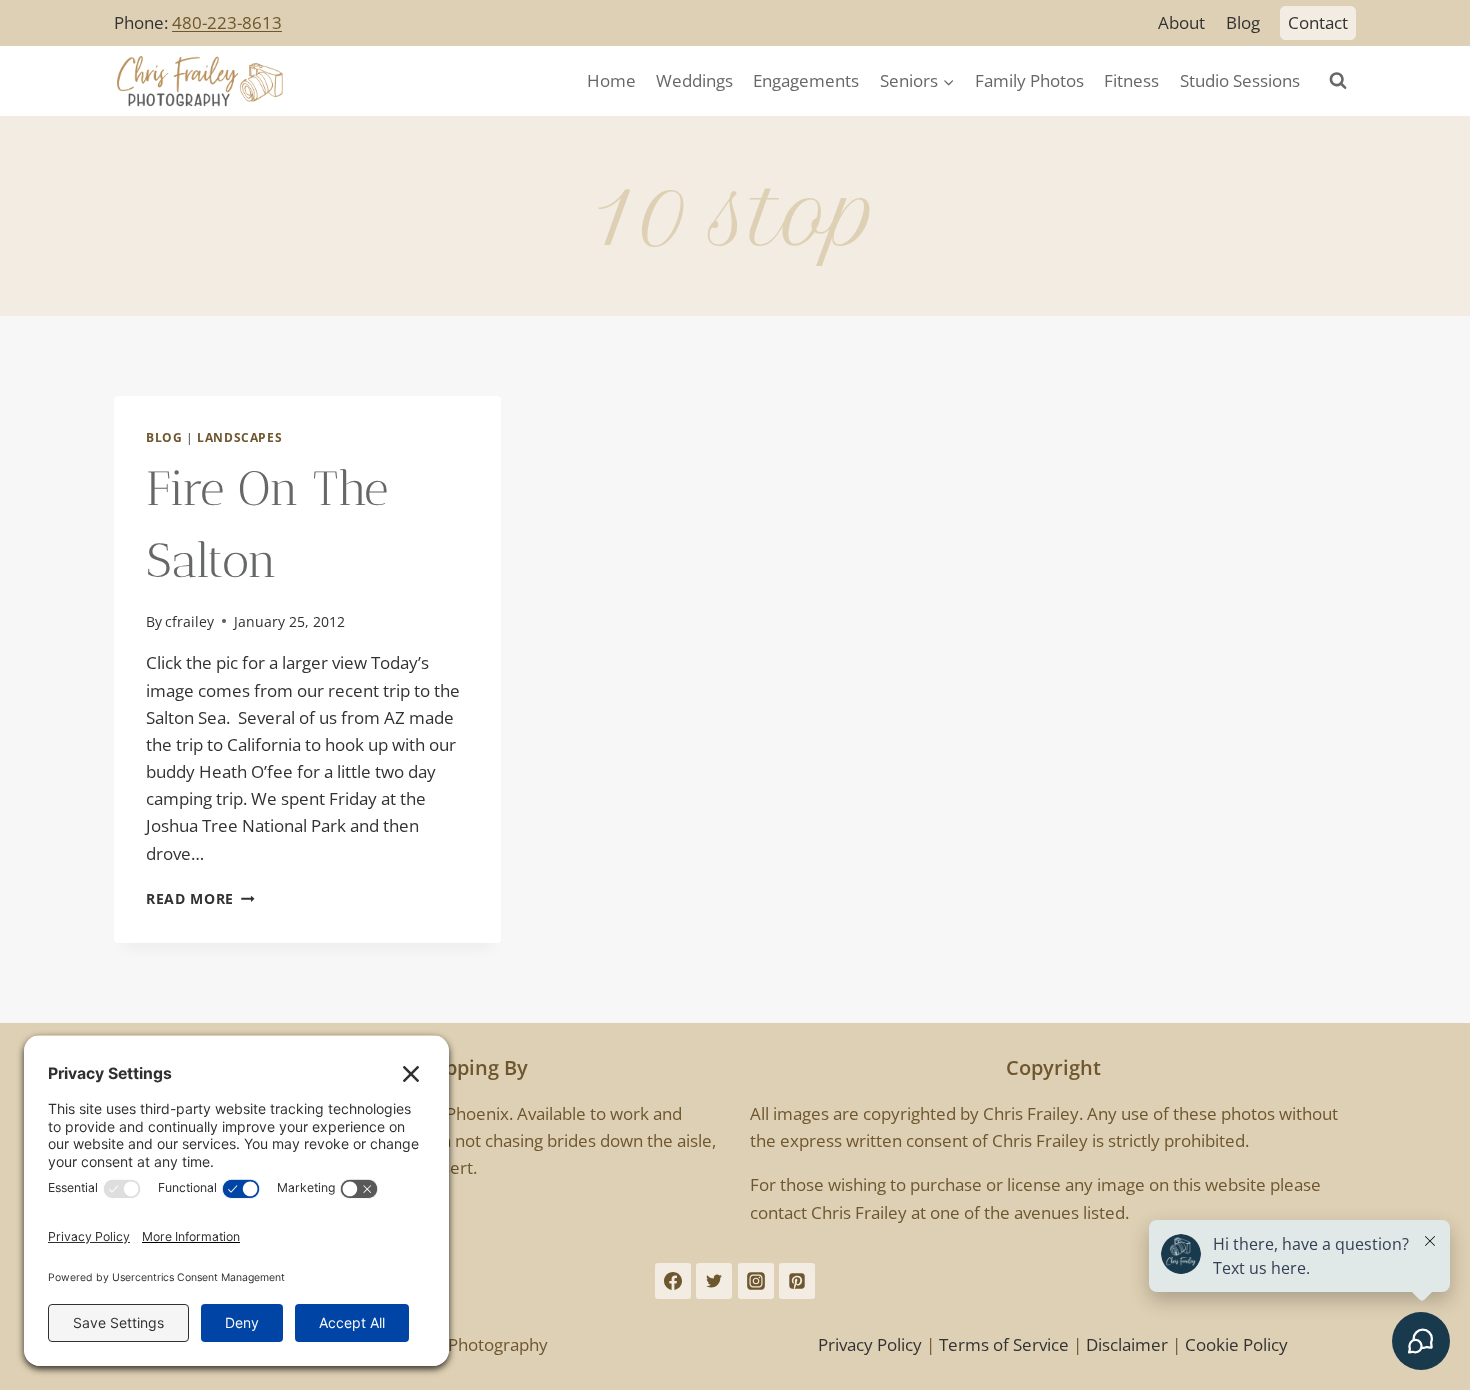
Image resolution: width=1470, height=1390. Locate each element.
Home (611, 80)
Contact (1318, 22)
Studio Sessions (1240, 80)
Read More (200, 898)
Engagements (806, 80)
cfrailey (189, 621)
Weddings (694, 80)
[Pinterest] (797, 1281)
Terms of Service (1004, 1344)
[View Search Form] (1338, 81)
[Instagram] (756, 1281)
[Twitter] (714, 1281)
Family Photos (1029, 80)
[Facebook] (673, 1281)
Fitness (1131, 80)
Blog (1243, 22)
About (1181, 22)
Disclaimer (1127, 1344)
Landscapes (239, 437)
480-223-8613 (227, 22)
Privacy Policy (870, 1344)
